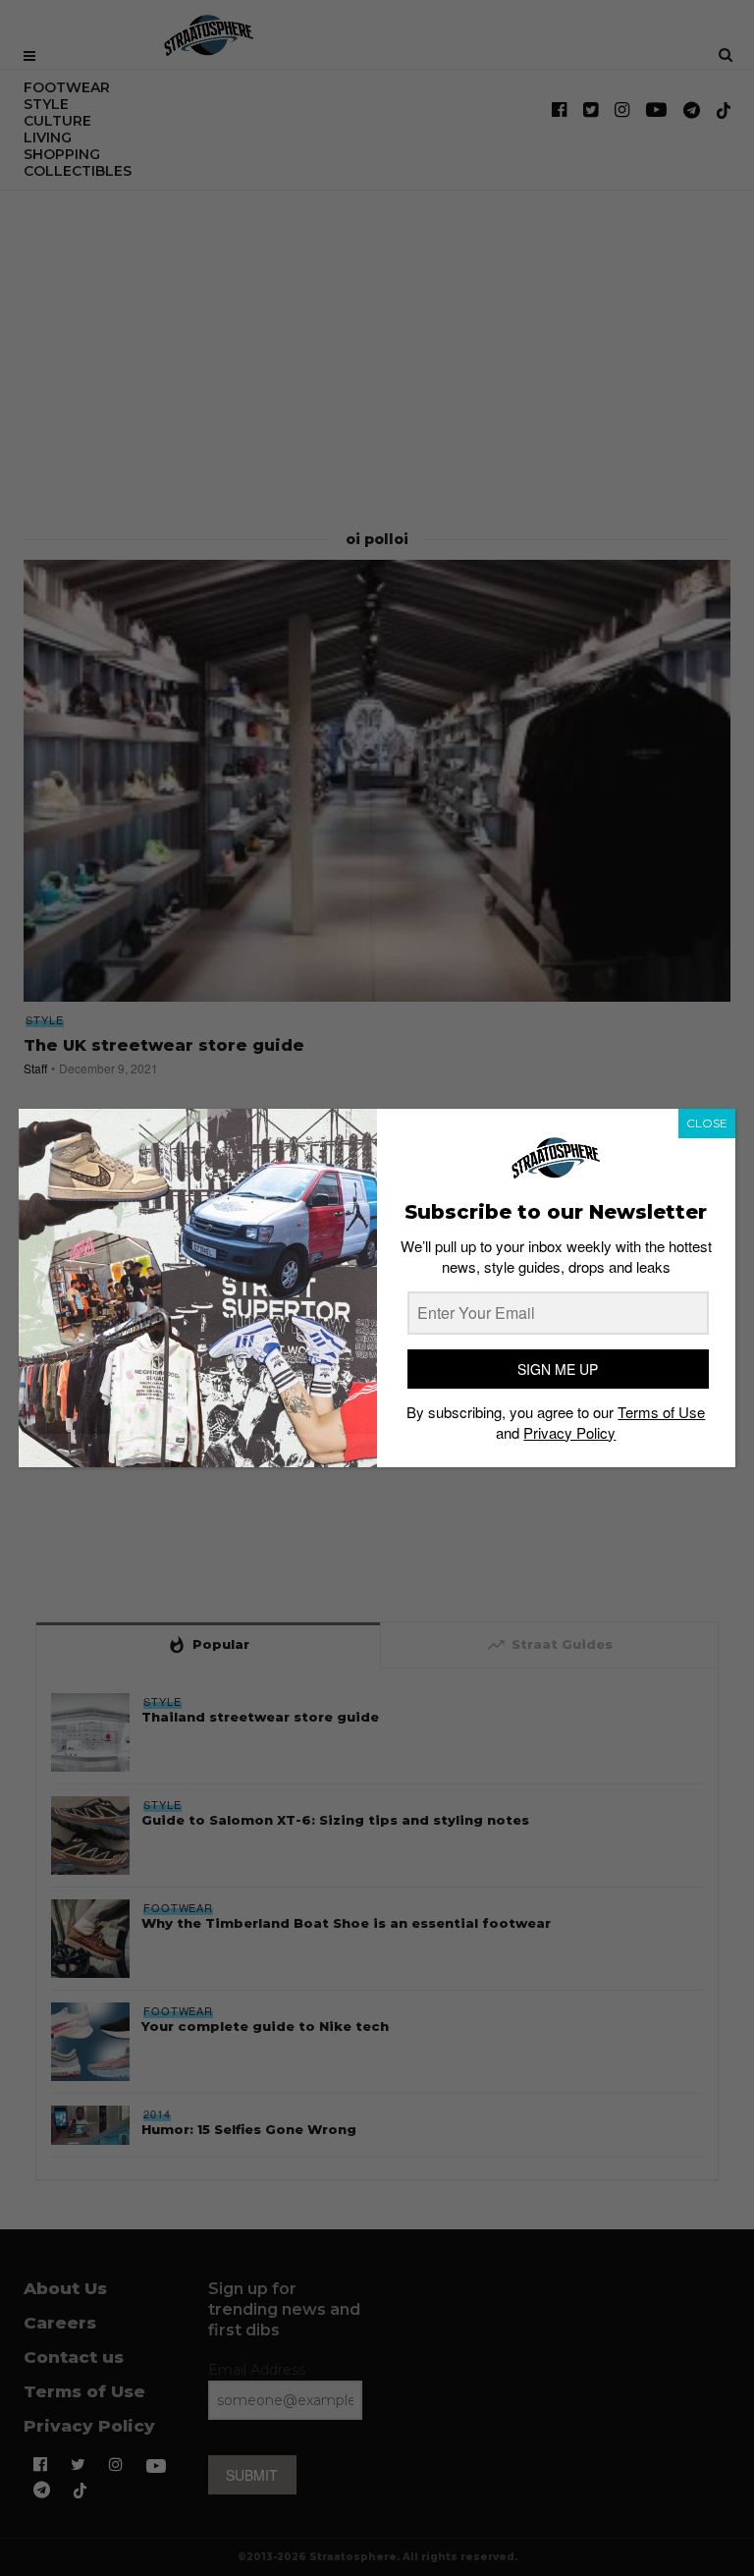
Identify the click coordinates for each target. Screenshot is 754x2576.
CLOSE (707, 1123)
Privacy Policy (569, 1432)
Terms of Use (661, 1412)
